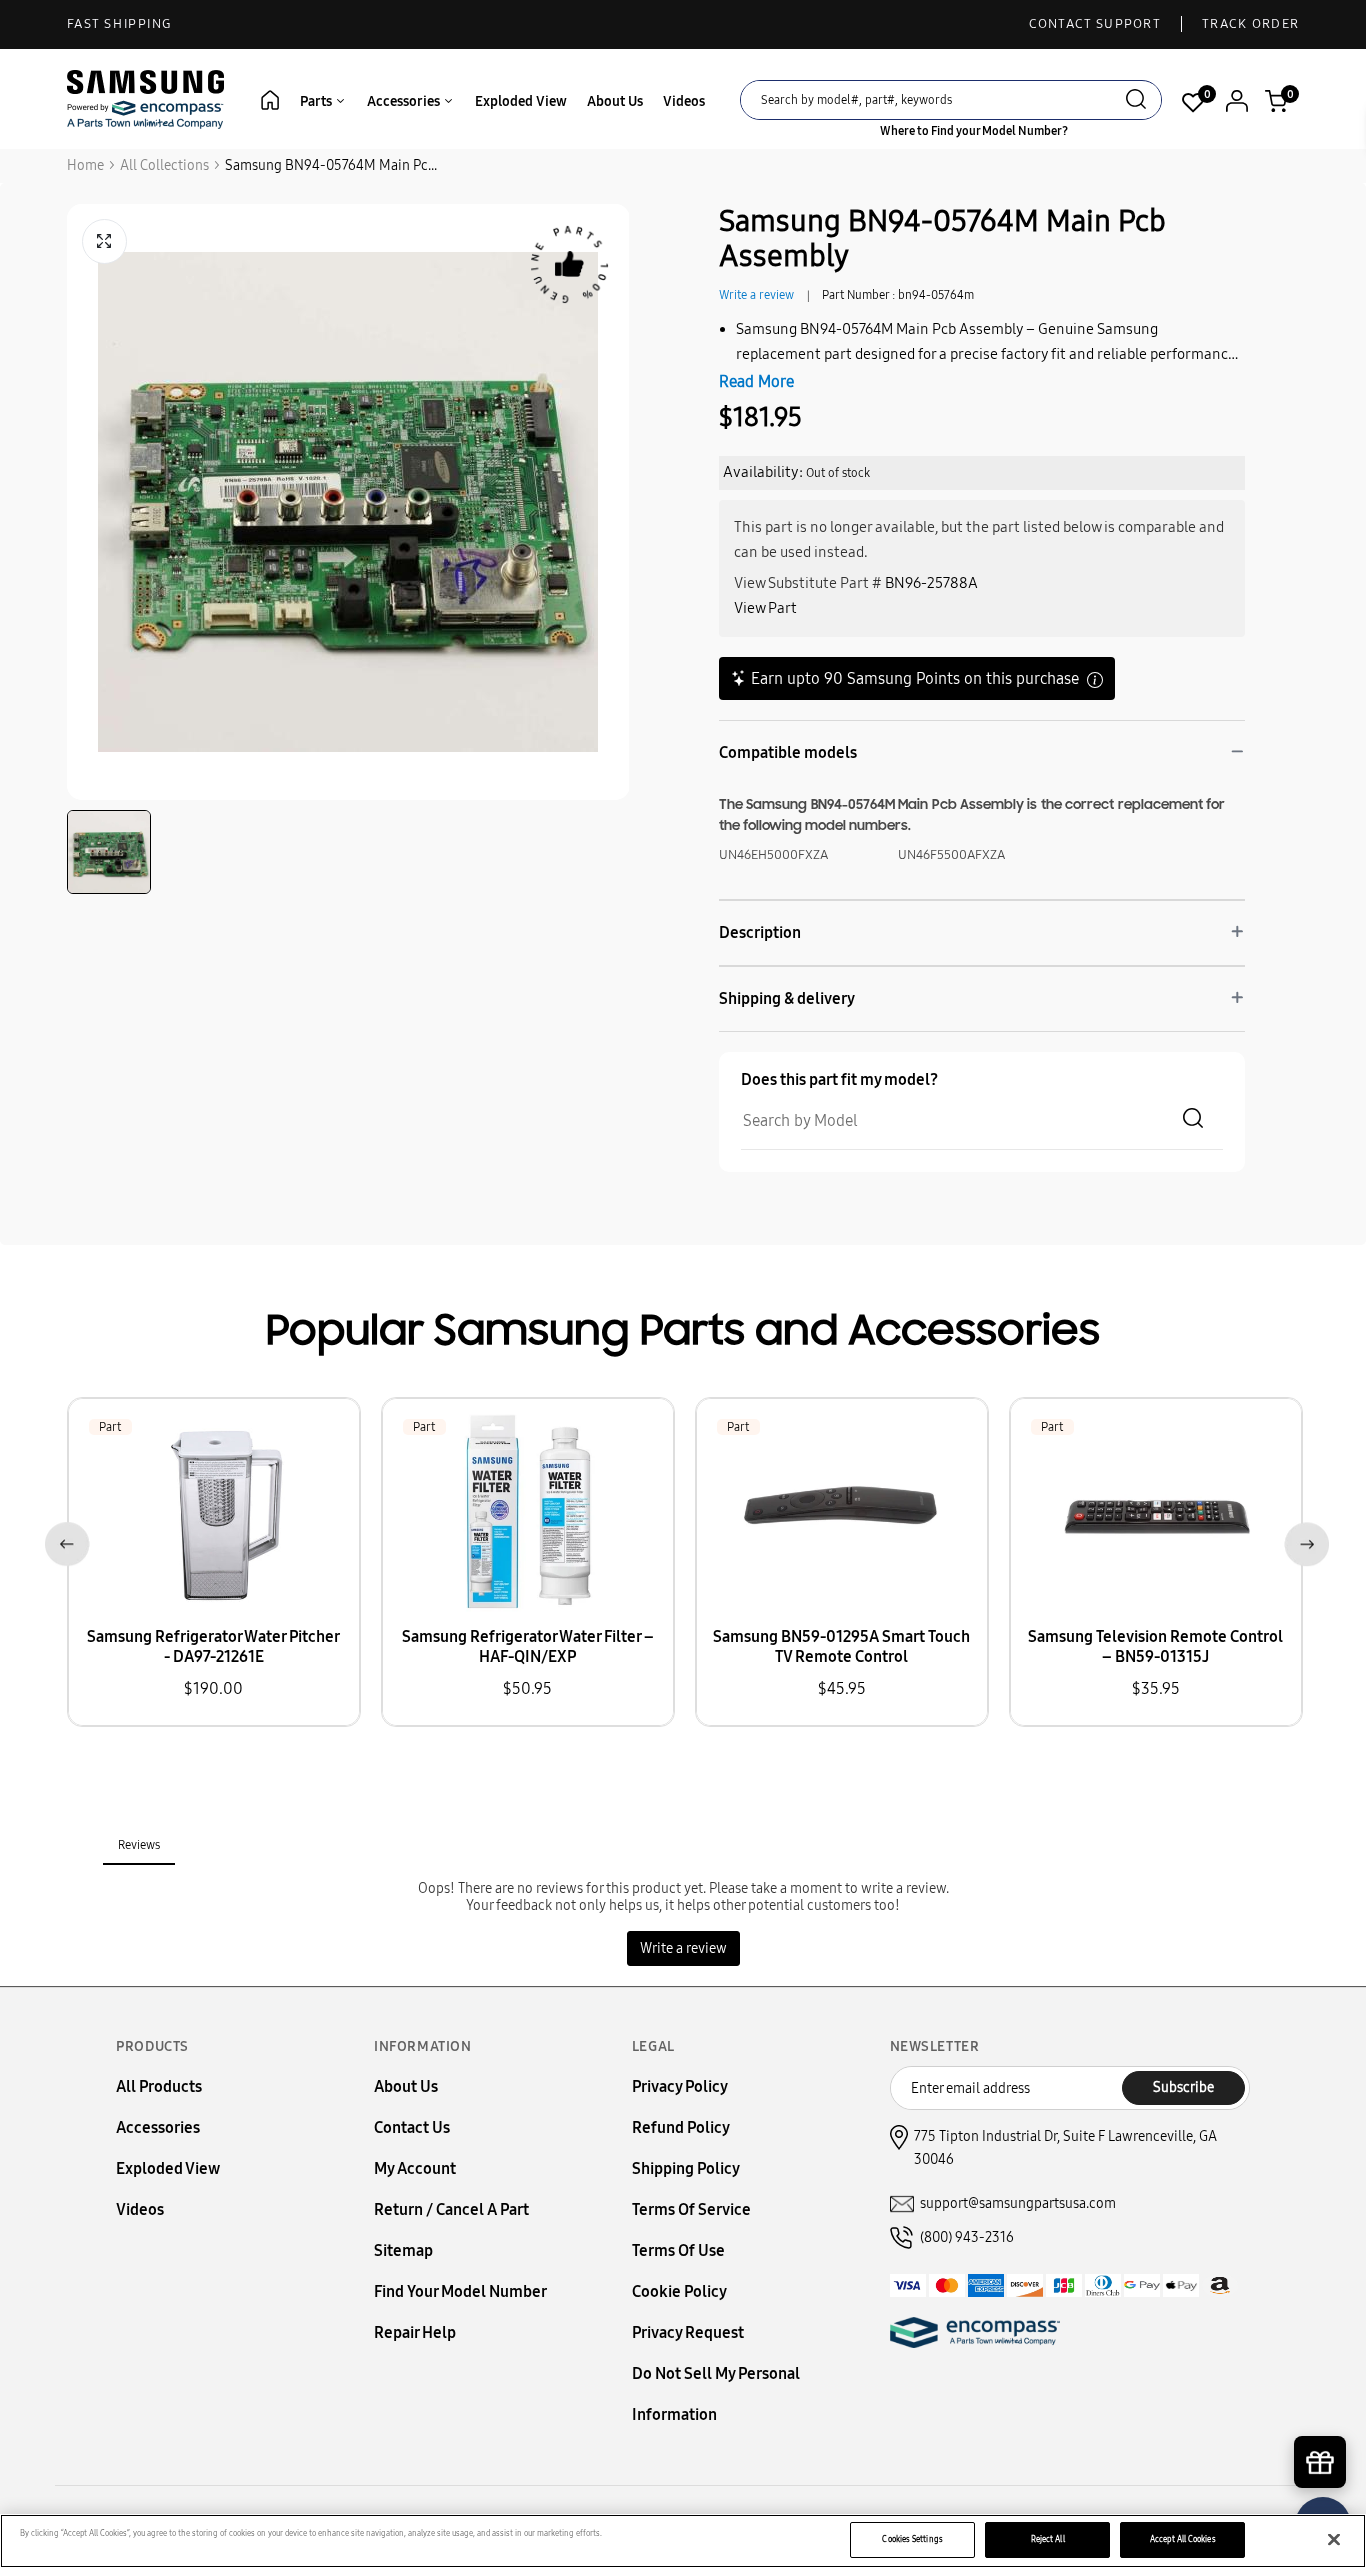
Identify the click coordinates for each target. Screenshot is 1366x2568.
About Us (615, 101)
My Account (415, 2168)
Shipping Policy (686, 2168)
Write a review (756, 295)
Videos (684, 101)
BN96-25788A (931, 583)
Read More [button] (756, 381)
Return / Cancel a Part (451, 2209)
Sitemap (403, 2250)
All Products (159, 2086)
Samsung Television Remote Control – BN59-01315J (1155, 1646)
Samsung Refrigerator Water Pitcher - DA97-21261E (213, 1646)
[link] (1321, 2398)
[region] (683, 2541)
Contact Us (412, 2127)
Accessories (405, 101)
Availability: (763, 472)
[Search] (1136, 101)
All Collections (164, 165)
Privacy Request (688, 2332)
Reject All (1048, 2539)
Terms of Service (691, 2209)
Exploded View (521, 101)
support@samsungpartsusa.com (1018, 2203)
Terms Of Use (678, 2250)
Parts (317, 101)
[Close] (1334, 2540)
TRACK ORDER (1250, 24)
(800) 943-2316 (967, 2237)
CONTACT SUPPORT (1095, 24)
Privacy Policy (680, 2086)
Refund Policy (681, 2127)
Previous (63, 1540)
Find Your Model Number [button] (460, 2291)
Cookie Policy (679, 2291)
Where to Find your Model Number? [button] (974, 131)
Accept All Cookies (1182, 2539)
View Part (765, 608)
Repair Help (415, 2332)
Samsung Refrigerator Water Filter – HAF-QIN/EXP (528, 1646)
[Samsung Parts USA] (146, 98)
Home (85, 165)
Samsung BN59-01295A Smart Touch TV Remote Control (841, 1646)
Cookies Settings (912, 2539)
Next (1302, 1540)
